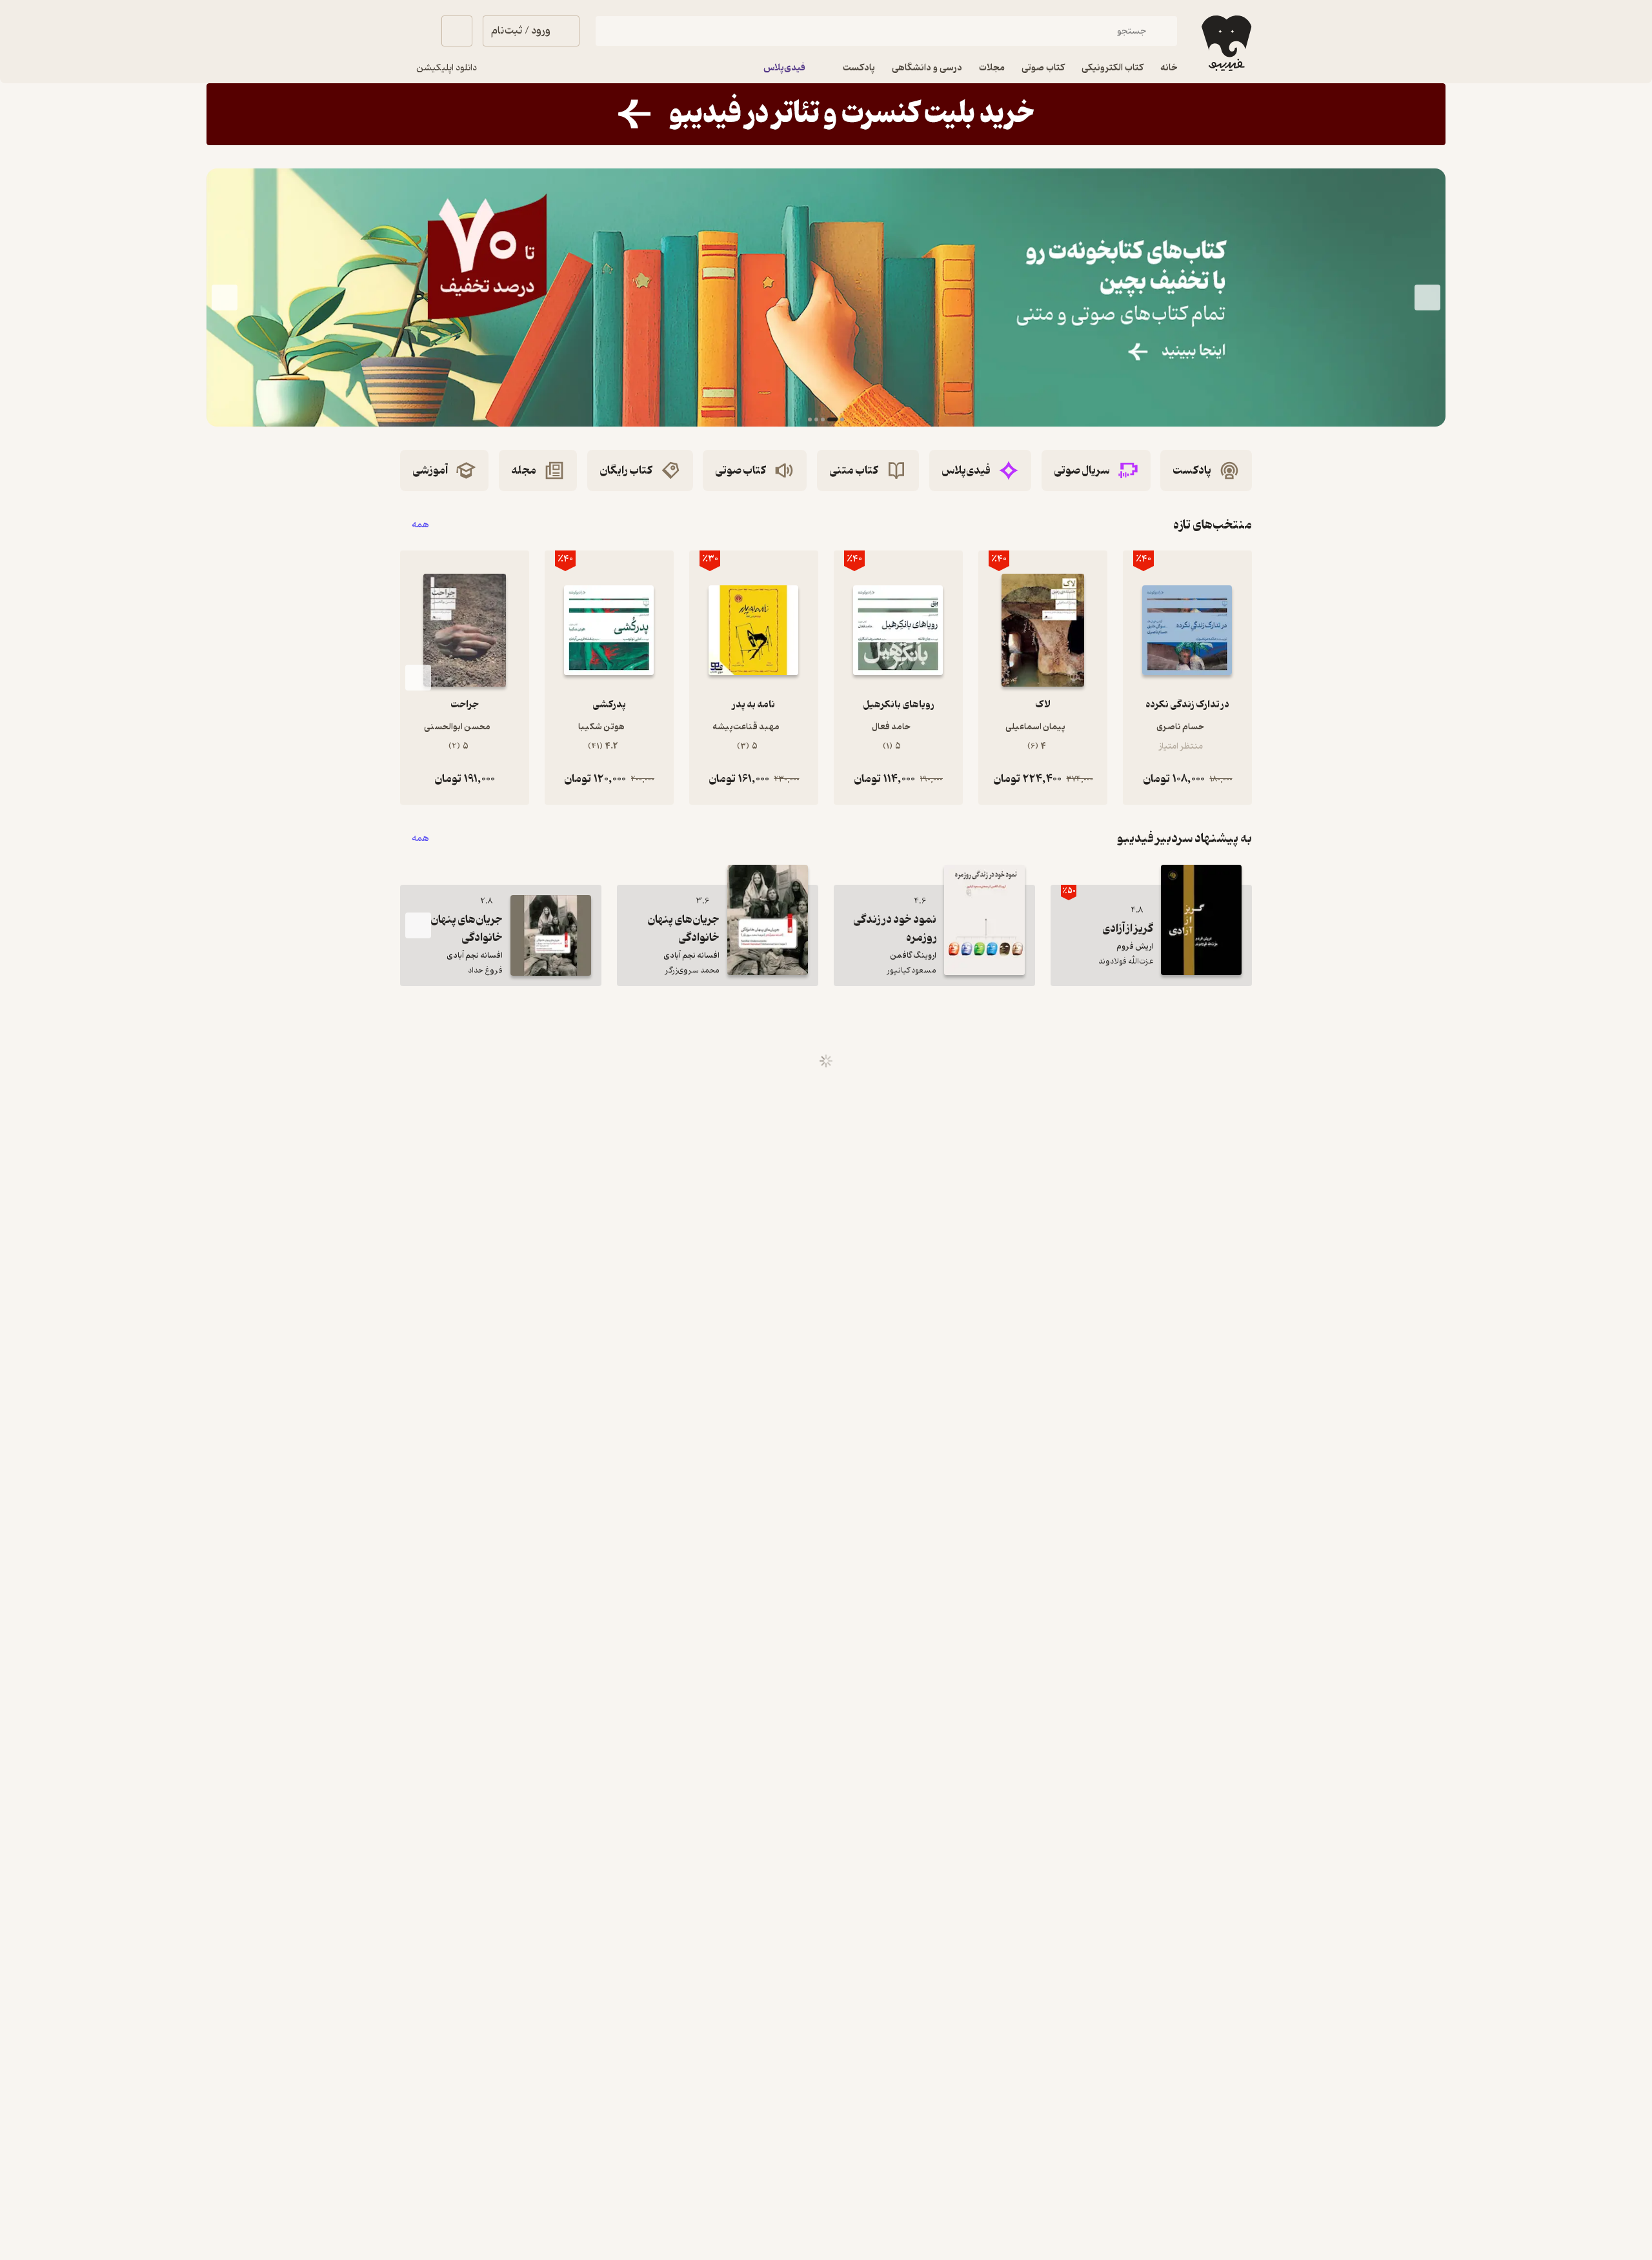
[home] (1225, 43)
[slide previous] (1427, 298)
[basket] (457, 31)
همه (420, 525)
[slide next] (225, 298)
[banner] (826, 114)
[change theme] (416, 31)
